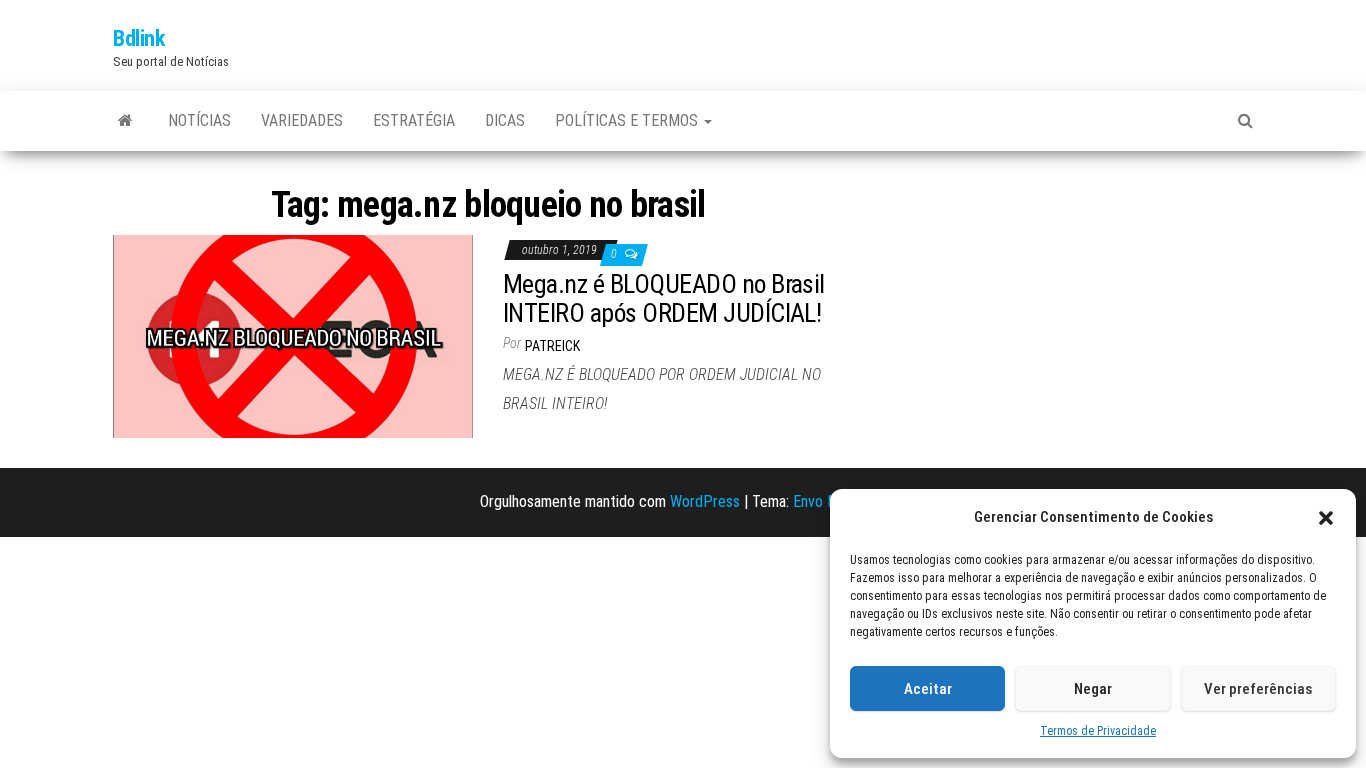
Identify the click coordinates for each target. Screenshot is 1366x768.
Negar (1093, 689)
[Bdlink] (125, 121)
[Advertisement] (1073, 306)
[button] (1326, 518)
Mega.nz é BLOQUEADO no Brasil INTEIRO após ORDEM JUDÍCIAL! (664, 298)
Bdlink (138, 38)
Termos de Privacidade (1098, 731)
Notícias (199, 120)
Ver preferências (1258, 689)
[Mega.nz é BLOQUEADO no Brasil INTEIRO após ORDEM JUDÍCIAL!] (293, 335)
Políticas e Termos (628, 120)
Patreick (552, 346)
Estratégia (414, 120)
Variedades (302, 120)
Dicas (505, 120)
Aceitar (928, 689)
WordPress (705, 501)
